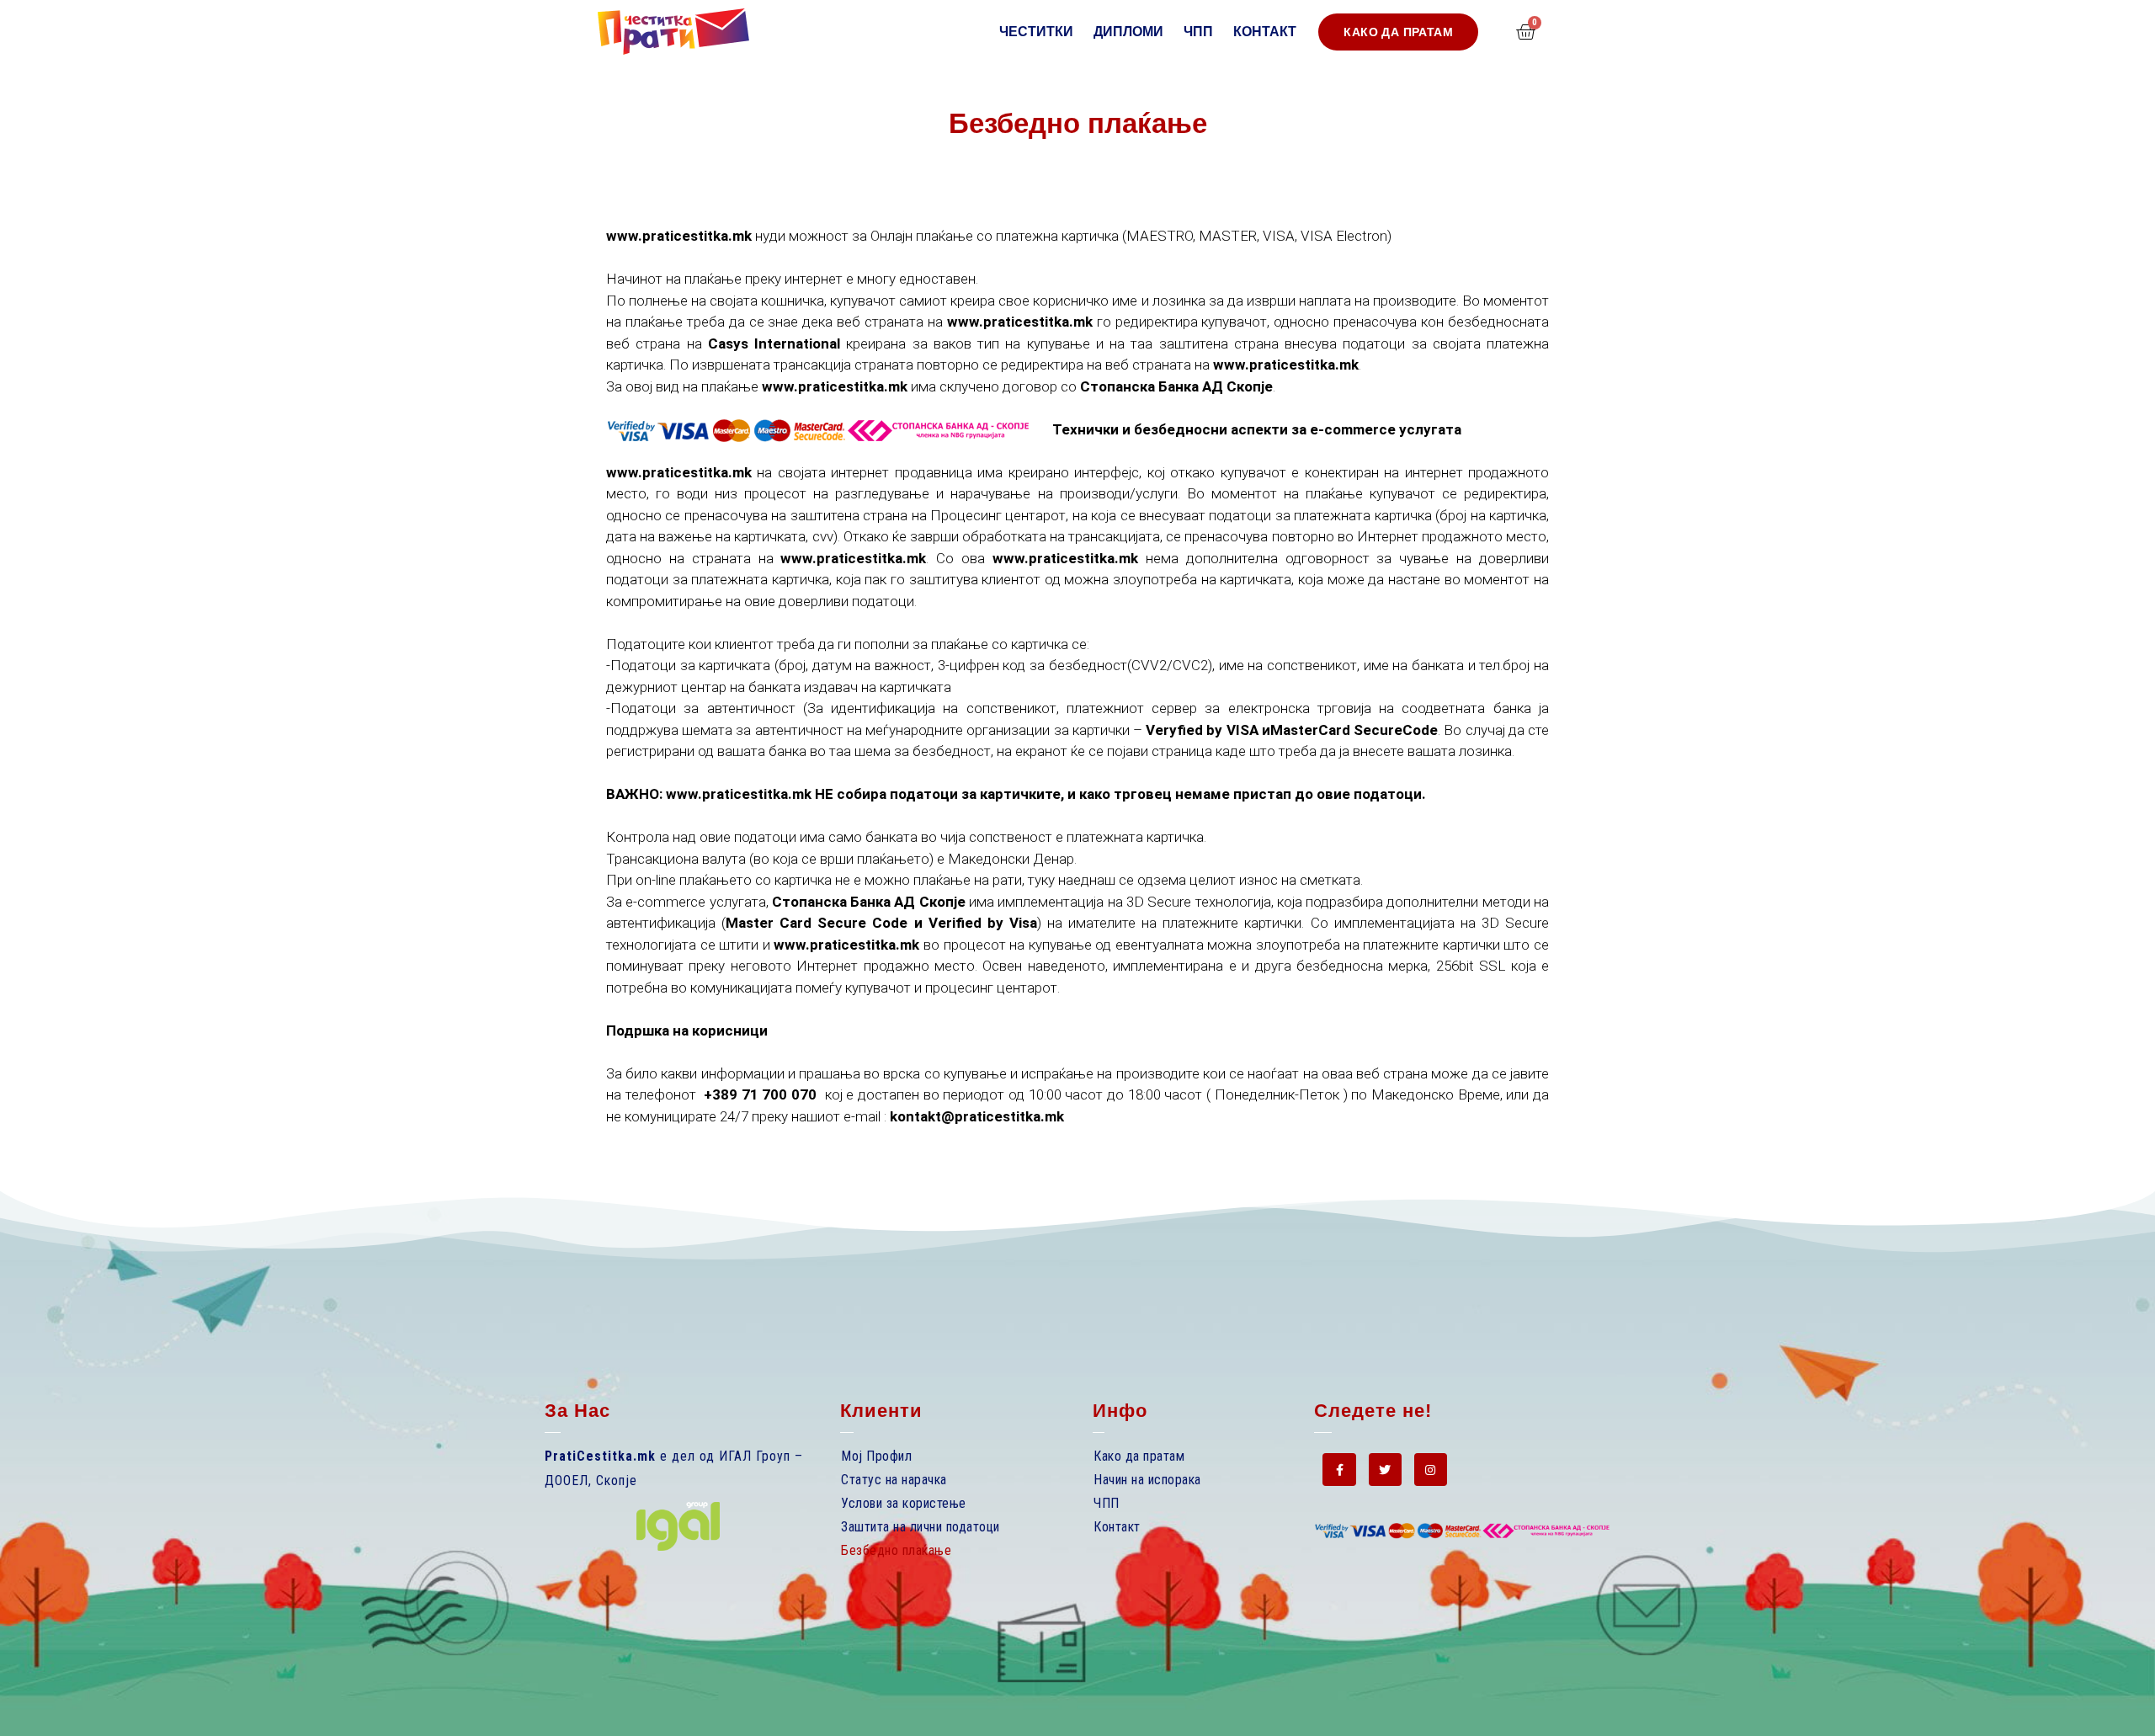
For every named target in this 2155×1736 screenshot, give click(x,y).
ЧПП (1198, 32)
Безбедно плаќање (896, 1550)
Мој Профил (876, 1456)
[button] (1398, 32)
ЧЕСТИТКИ (1036, 32)
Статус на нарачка (894, 1480)
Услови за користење (904, 1503)
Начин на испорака (1147, 1480)
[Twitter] (1385, 1470)
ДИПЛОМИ (1128, 32)
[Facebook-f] (1339, 1470)
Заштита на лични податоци (921, 1527)
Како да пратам (1139, 1456)
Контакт (1265, 32)
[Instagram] (1431, 1470)
